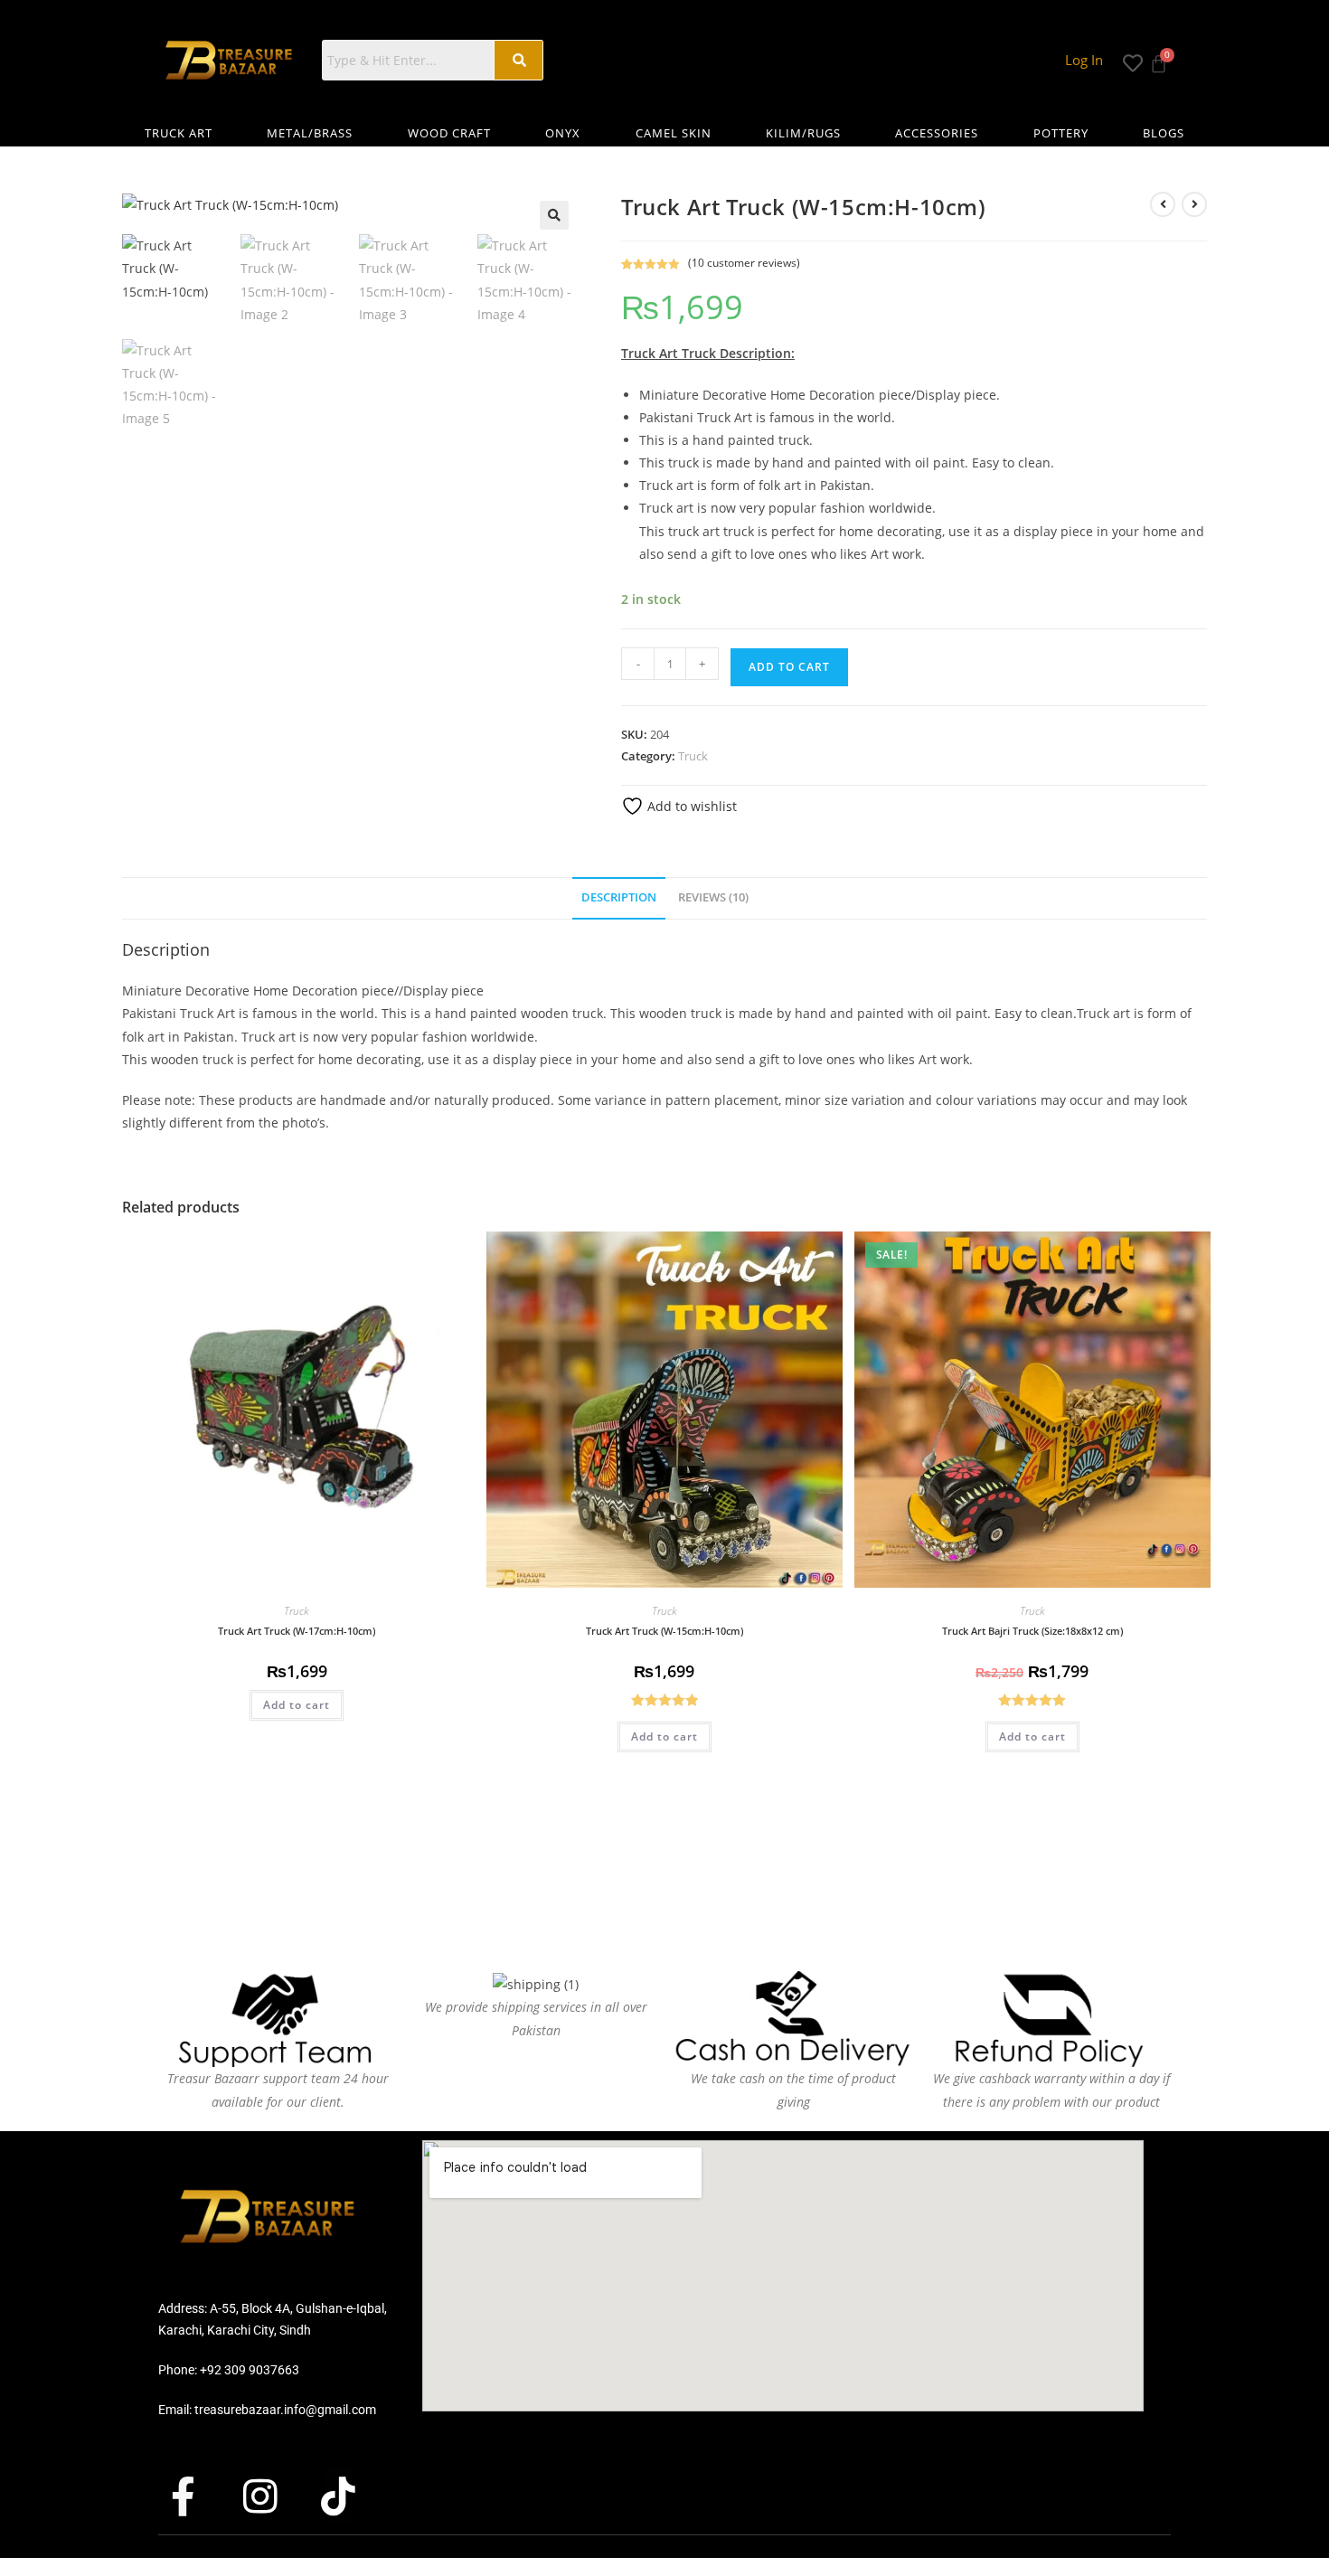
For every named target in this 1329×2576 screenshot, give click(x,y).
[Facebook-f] (199, 2496)
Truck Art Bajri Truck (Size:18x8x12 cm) (1032, 1631)
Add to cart (789, 667)
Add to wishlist (690, 806)
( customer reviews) (744, 263)
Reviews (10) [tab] (713, 897)
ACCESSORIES (937, 133)
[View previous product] (1163, 204)
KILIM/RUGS (803, 133)
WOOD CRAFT (449, 133)
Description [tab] (619, 897)
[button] (554, 215)
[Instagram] (277, 2496)
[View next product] (1194, 204)
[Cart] (1159, 58)
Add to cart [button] (297, 1705)
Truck (693, 756)
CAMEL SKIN (674, 133)
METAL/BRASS (310, 133)
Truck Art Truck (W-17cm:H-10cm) (297, 1631)
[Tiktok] (354, 2496)
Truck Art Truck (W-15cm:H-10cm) (664, 1631)
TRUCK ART (179, 133)
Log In (1084, 60)
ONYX (563, 133)
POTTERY (1061, 133)
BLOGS (1164, 133)
